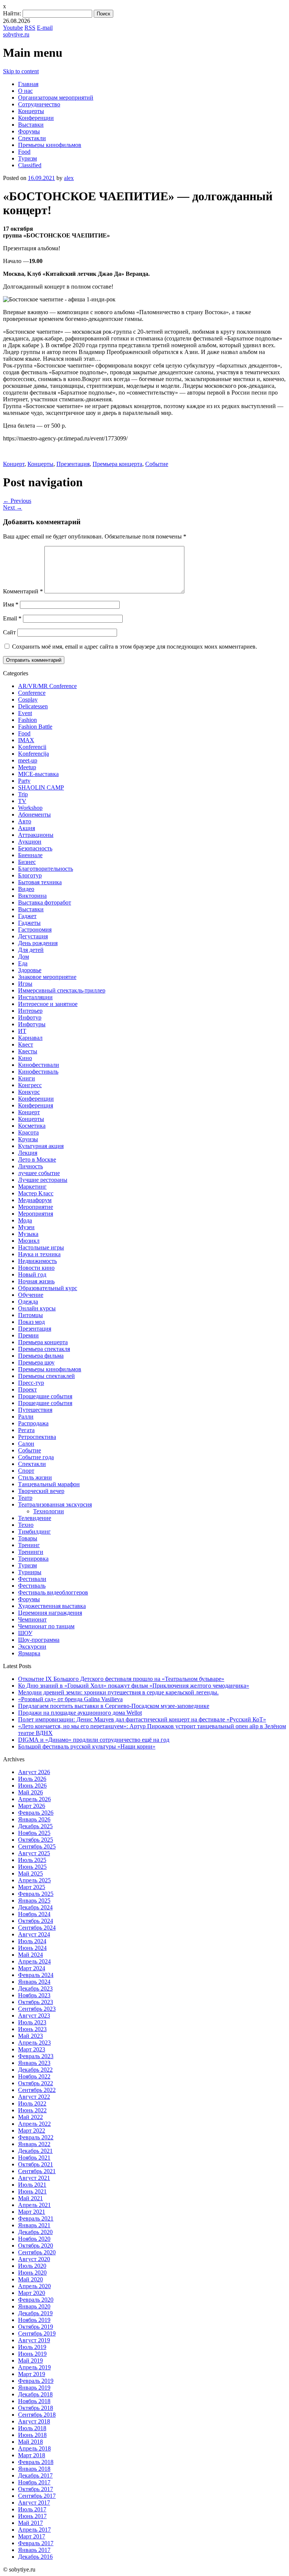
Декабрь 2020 (35, 2232)
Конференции (36, 118)
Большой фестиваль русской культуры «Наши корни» (87, 1746)
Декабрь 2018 (35, 2394)
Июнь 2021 (32, 2191)
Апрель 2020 (34, 2286)
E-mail (45, 28)
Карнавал (30, 1038)
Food (24, 152)
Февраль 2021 (36, 2218)
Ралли (26, 1417)
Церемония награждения (50, 1613)
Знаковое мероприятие (47, 977)
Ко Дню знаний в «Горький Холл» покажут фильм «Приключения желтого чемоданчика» (134, 1686)
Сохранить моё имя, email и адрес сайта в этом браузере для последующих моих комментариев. (135, 647)
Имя (11, 604)
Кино (25, 1058)
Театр (25, 1498)
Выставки (31, 125)
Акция (27, 828)
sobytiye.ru (16, 34)
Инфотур (30, 1017)
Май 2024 (30, 1955)
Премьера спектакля (44, 1349)
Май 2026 (30, 1792)
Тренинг (29, 1545)
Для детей (31, 950)
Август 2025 (34, 1853)
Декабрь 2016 (35, 2557)
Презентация (73, 464)
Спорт (26, 1471)
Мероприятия (36, 1214)
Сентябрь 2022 (37, 2090)
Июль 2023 (32, 2022)
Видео (26, 889)
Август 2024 (34, 1934)
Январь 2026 (34, 1819)
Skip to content (21, 71)
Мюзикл (29, 1241)
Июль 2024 (32, 1941)
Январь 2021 (34, 2225)
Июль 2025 (32, 1860)
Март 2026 (32, 1806)
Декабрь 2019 (35, 2313)
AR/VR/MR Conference (47, 686)
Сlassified (30, 165)
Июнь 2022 (32, 2110)
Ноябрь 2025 (34, 1833)
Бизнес (27, 862)
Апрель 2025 (34, 1880)
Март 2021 (32, 2212)
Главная (28, 84)
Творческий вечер (41, 1491)
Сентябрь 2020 (37, 2252)
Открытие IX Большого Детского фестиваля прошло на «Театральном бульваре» (121, 1679)
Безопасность (35, 848)
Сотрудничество (39, 104)
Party (24, 781)
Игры (25, 984)
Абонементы (34, 815)
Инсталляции (35, 997)
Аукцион (30, 842)
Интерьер (30, 1011)
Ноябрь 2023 (34, 1995)
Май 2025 (30, 1873)
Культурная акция (41, 1146)
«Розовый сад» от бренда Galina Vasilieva (70, 1699)
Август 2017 (34, 2503)
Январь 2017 (34, 2550)
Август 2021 (34, 2178)
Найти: (12, 13)
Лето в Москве (37, 1159)
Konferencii (32, 747)
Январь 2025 (34, 1901)
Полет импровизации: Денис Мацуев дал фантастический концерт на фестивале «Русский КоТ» (142, 1719)
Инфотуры (32, 1024)
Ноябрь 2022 (34, 2076)
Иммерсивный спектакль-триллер (62, 990)
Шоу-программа (39, 1640)
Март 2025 (32, 1887)
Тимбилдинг (34, 1532)
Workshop (30, 808)
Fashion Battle (35, 727)
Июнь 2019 (32, 2354)
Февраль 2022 (36, 2137)
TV (22, 801)
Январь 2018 (34, 2469)
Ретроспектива (37, 1437)
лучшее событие (39, 1173)
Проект (27, 1389)
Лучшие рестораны (43, 1180)
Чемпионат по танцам (46, 1626)
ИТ (22, 1031)
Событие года (36, 1457)
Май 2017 (30, 2523)
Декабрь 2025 (35, 1826)
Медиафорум (35, 1200)
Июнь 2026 (32, 1786)
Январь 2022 (34, 2144)
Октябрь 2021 (36, 2164)
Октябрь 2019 (36, 2327)
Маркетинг (32, 1187)
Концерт (14, 464)
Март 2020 (32, 2293)
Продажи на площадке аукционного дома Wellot (80, 1713)
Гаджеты (29, 923)
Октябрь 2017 (36, 2489)
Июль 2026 (32, 1779)
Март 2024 (32, 1968)
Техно (26, 1525)
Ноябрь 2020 (34, 2239)
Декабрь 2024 (35, 1907)
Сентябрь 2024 (37, 1928)
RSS (30, 28)
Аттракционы (36, 835)
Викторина (32, 896)
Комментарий (23, 591)
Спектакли (32, 138)
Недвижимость (37, 1261)
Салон (26, 1444)
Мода (25, 1220)
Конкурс (29, 1092)
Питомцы (30, 1315)
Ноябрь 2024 (34, 1914)
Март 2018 (32, 2455)
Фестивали (32, 1579)
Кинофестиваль (38, 1072)
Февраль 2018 (36, 2462)
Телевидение (35, 1518)
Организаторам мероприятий (56, 98)
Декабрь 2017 (35, 2475)
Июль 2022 (32, 2103)
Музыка (28, 1234)
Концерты (31, 111)
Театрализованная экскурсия (55, 1504)
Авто (25, 821)
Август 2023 (34, 2016)
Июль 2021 (32, 2185)
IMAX (26, 740)
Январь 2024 (34, 1982)
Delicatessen (33, 706)
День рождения (38, 943)
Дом (24, 957)
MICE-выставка (38, 774)
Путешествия (35, 1410)
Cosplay (28, 700)
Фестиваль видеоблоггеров (53, 1592)
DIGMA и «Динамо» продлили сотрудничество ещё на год (94, 1740)
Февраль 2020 (36, 2300)
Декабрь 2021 (35, 2151)
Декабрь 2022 (35, 2070)
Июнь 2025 (32, 1867)
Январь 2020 (34, 2306)
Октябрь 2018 (36, 2408)
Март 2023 (32, 2049)
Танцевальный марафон (49, 1484)
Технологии (49, 1511)
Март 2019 (32, 2374)
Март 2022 (32, 2131)
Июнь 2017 (32, 2516)
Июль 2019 (32, 2347)
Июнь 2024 (32, 1948)
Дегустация (33, 936)
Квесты (28, 1051)
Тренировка (33, 1559)
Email (12, 618)
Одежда (28, 1302)
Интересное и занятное (48, 1004)
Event (25, 713)
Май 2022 (30, 2117)
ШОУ (25, 1633)
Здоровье (30, 970)
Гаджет (27, 916)
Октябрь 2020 (36, 2245)
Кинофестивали (39, 1065)
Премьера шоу (36, 1362)
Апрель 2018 (34, 2448)
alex (69, 178)
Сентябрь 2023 (37, 2009)
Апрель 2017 (34, 2530)
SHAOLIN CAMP (41, 787)
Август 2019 (34, 2340)
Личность (30, 1166)
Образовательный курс (48, 1288)
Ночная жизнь (36, 1281)
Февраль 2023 (36, 2056)
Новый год (32, 1274)
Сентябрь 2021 (37, 2171)
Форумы (29, 131)
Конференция (36, 1105)
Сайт (9, 632)
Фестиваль (32, 1586)
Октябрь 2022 (36, 2083)
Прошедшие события (45, 1396)
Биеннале (30, 855)
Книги (27, 1078)
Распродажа (33, 1423)
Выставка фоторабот (45, 902)
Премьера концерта (117, 464)
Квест (26, 1044)
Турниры (30, 1572)
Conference (32, 693)
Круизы (28, 1139)
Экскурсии (32, 1646)
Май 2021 (30, 2198)
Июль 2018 (32, 2428)
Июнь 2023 (32, 2029)
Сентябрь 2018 (37, 2415)
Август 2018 (34, 2421)
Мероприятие (36, 1207)
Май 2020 (30, 2279)
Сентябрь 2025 (37, 1846)
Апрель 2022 (34, 2124)
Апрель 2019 (34, 2367)
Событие (157, 464)
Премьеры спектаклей (46, 1376)
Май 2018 (30, 2442)
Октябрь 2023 (36, 2002)
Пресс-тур (31, 1383)
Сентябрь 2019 (37, 2333)
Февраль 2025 (36, 1894)
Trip (23, 794)
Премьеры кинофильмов (50, 145)
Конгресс (30, 1085)
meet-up (28, 760)
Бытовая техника (40, 882)
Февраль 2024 (36, 1975)
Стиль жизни (35, 1477)
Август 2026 (34, 1772)
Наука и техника (39, 1254)
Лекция (28, 1153)
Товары (28, 1538)
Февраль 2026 (36, 1813)
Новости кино (36, 1268)
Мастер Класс (36, 1193)
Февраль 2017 (36, 2543)
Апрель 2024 (34, 1961)
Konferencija (33, 754)
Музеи (26, 1227)
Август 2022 (34, 2097)
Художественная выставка (52, 1606)
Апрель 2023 (34, 2043)
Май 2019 (30, 2360)
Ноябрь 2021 (34, 2158)
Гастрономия (35, 930)
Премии (28, 1335)
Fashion (27, 720)
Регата (26, 1430)
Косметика (32, 1126)
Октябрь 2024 (36, 1921)
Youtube (13, 28)
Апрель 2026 (34, 1799)
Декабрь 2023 (35, 1988)
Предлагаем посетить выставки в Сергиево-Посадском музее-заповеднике (114, 1706)
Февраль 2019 (36, 2381)
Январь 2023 (34, 2063)
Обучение (31, 1295)
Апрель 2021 (34, 2205)
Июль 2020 (32, 2266)
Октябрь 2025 (36, 1840)
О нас (25, 91)
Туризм (27, 158)
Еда (23, 963)
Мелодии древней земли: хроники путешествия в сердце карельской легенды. (118, 1692)
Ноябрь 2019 (34, 2320)
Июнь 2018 (32, 2435)
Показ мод (31, 1322)
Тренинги (31, 1552)
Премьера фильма (41, 1356)
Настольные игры (41, 1247)
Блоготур (30, 875)
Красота (28, 1132)
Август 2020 (34, 2259)
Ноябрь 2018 (34, 2401)
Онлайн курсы (37, 1308)
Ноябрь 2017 (34, 2482)
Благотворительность (46, 869)
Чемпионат (32, 1619)
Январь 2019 (34, 2388)
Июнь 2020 (32, 2273)
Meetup (27, 767)
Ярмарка (29, 1653)
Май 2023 (30, 2036)
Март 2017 (32, 2536)
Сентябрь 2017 (37, 2496)
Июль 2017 (32, 2509)
